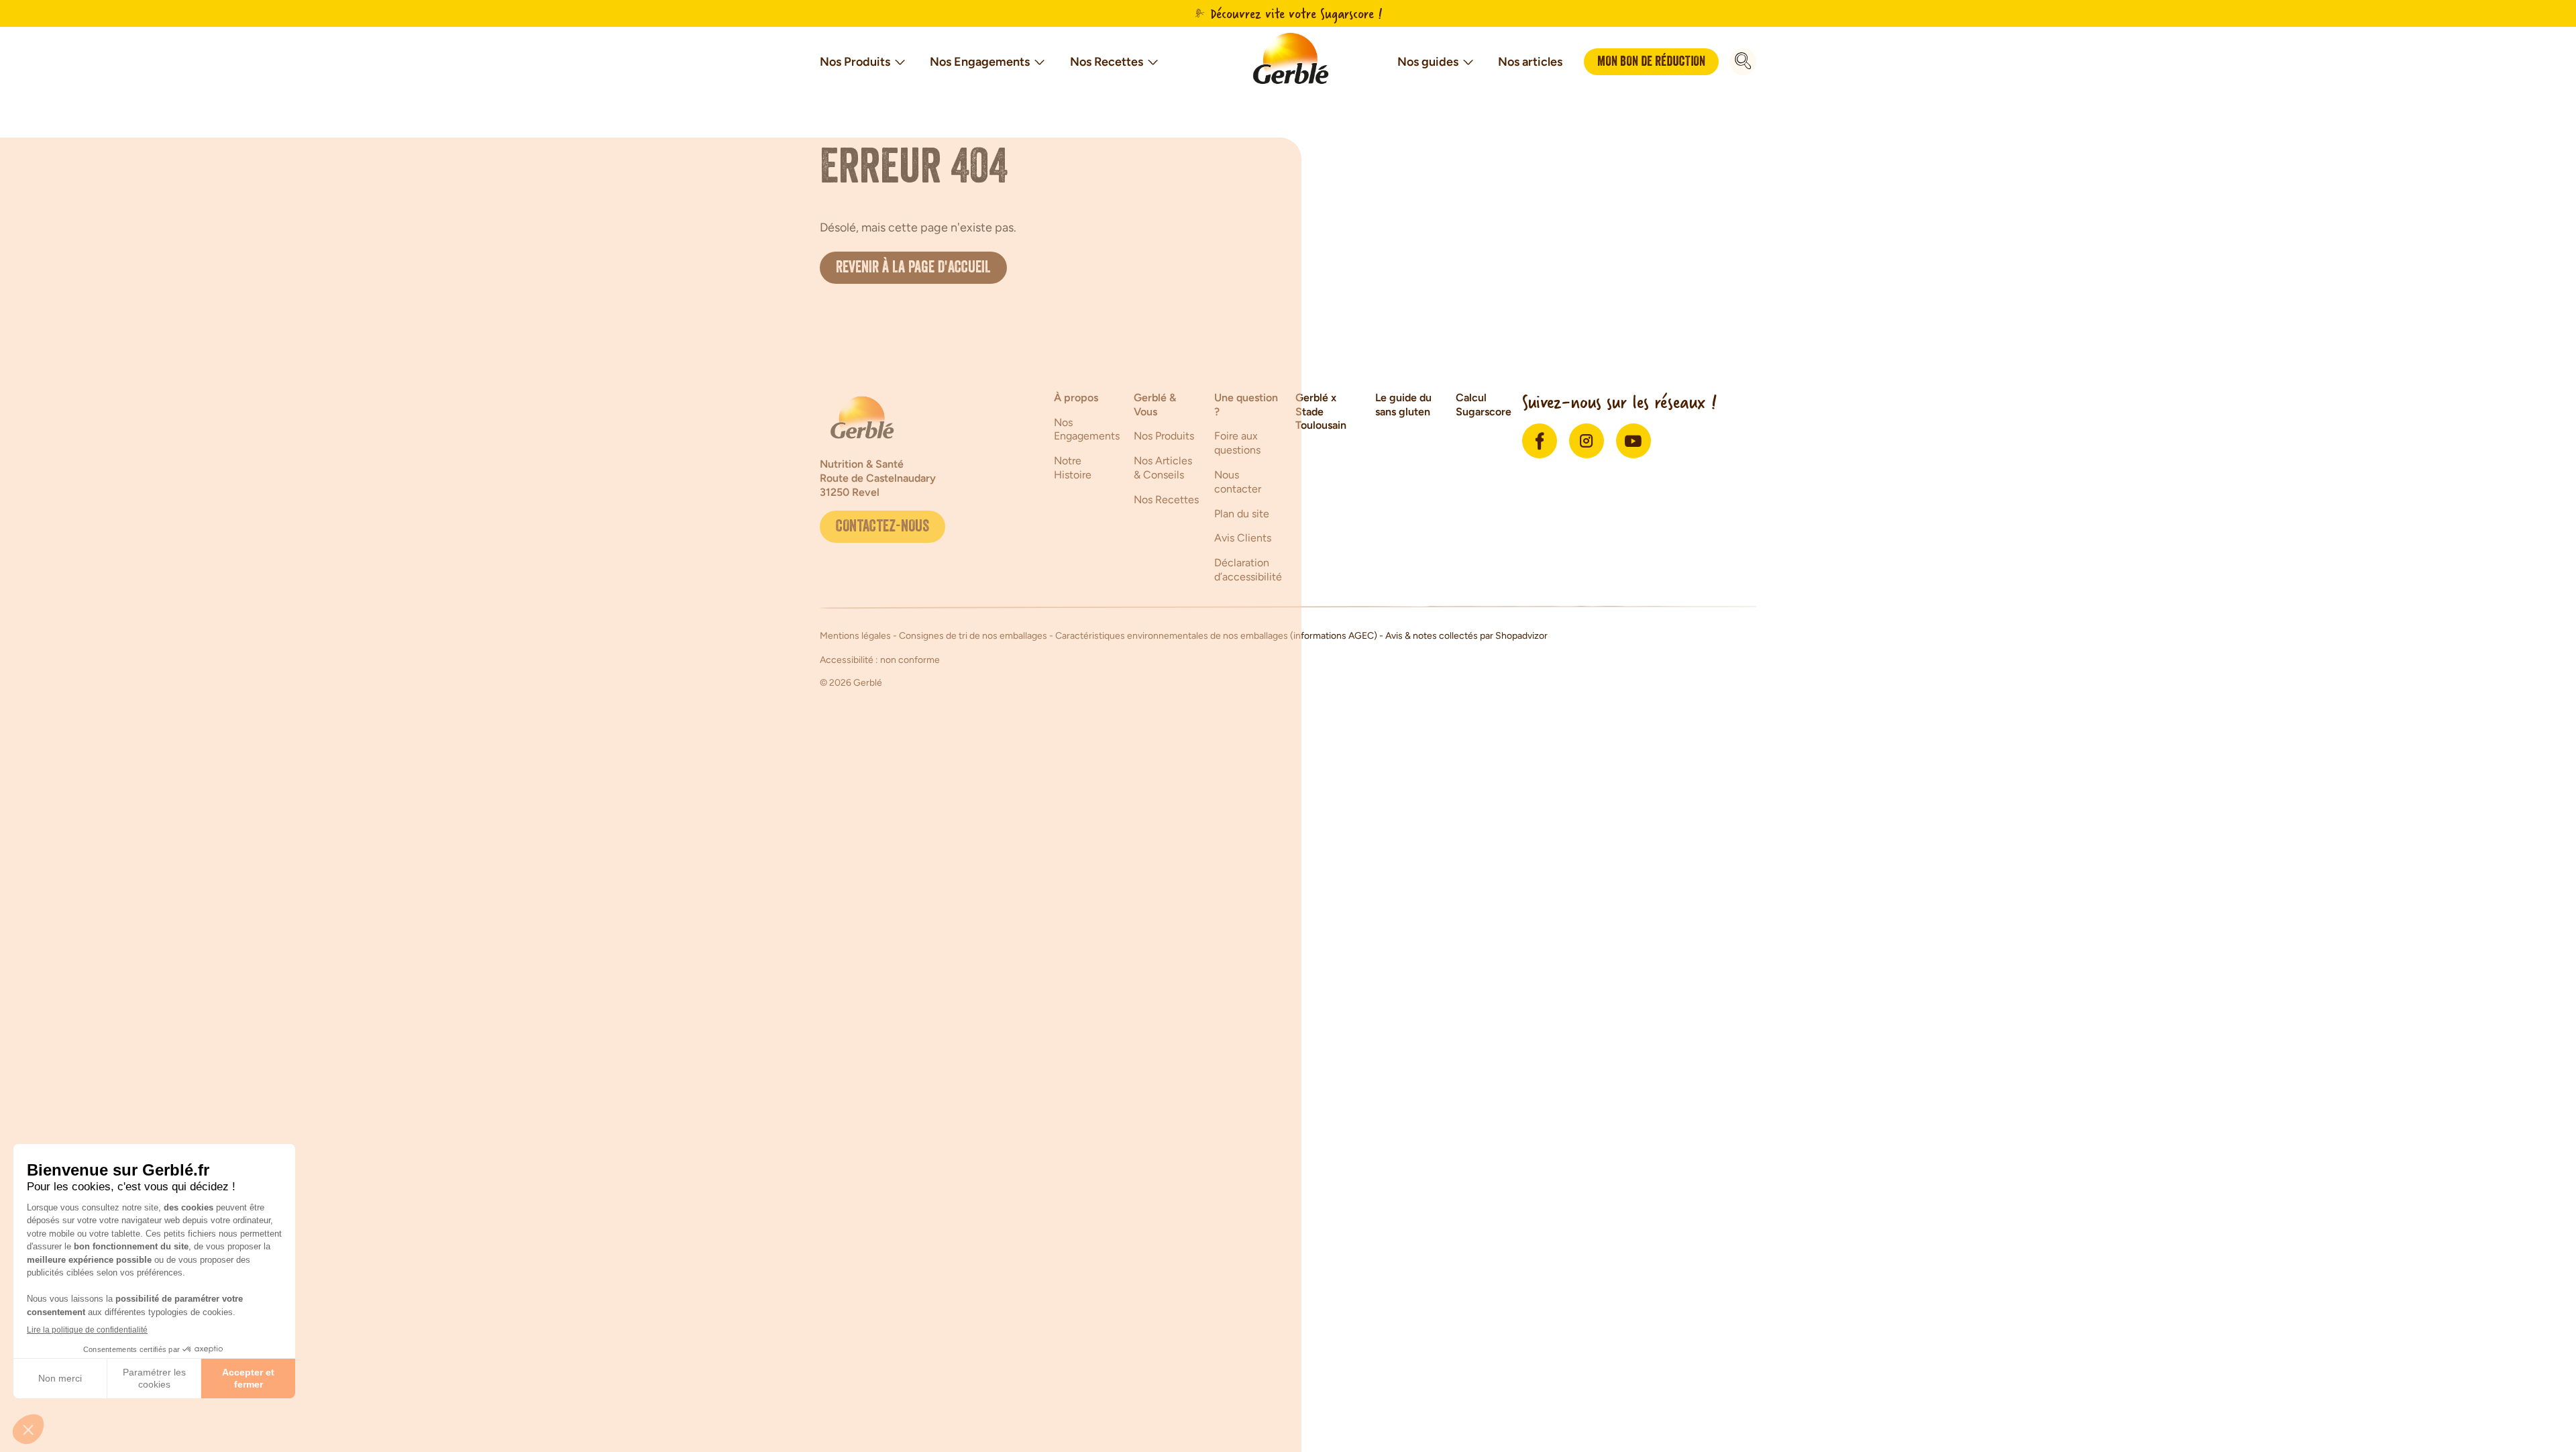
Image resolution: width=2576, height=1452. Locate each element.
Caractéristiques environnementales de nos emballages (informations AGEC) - (1220, 636)
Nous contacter (1238, 482)
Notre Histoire (1073, 468)
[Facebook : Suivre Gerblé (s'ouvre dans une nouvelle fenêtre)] (1540, 441)
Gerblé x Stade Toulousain (1321, 412)
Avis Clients (1243, 538)
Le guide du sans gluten (1403, 405)
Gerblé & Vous (1155, 405)
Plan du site (1242, 514)
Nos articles (1530, 62)
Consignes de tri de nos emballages (973, 636)
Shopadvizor (1521, 636)
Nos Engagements (980, 62)
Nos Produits (855, 62)
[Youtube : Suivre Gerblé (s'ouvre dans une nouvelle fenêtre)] (1633, 441)
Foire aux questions (1237, 443)
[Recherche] (1743, 62)
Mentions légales (856, 636)
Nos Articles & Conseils (1163, 468)
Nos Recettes (1107, 62)
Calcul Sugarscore (1484, 405)
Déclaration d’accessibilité (1248, 570)
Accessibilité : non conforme (880, 660)
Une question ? (1246, 405)
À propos (1076, 398)
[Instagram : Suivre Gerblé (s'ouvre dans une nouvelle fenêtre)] (1587, 441)
